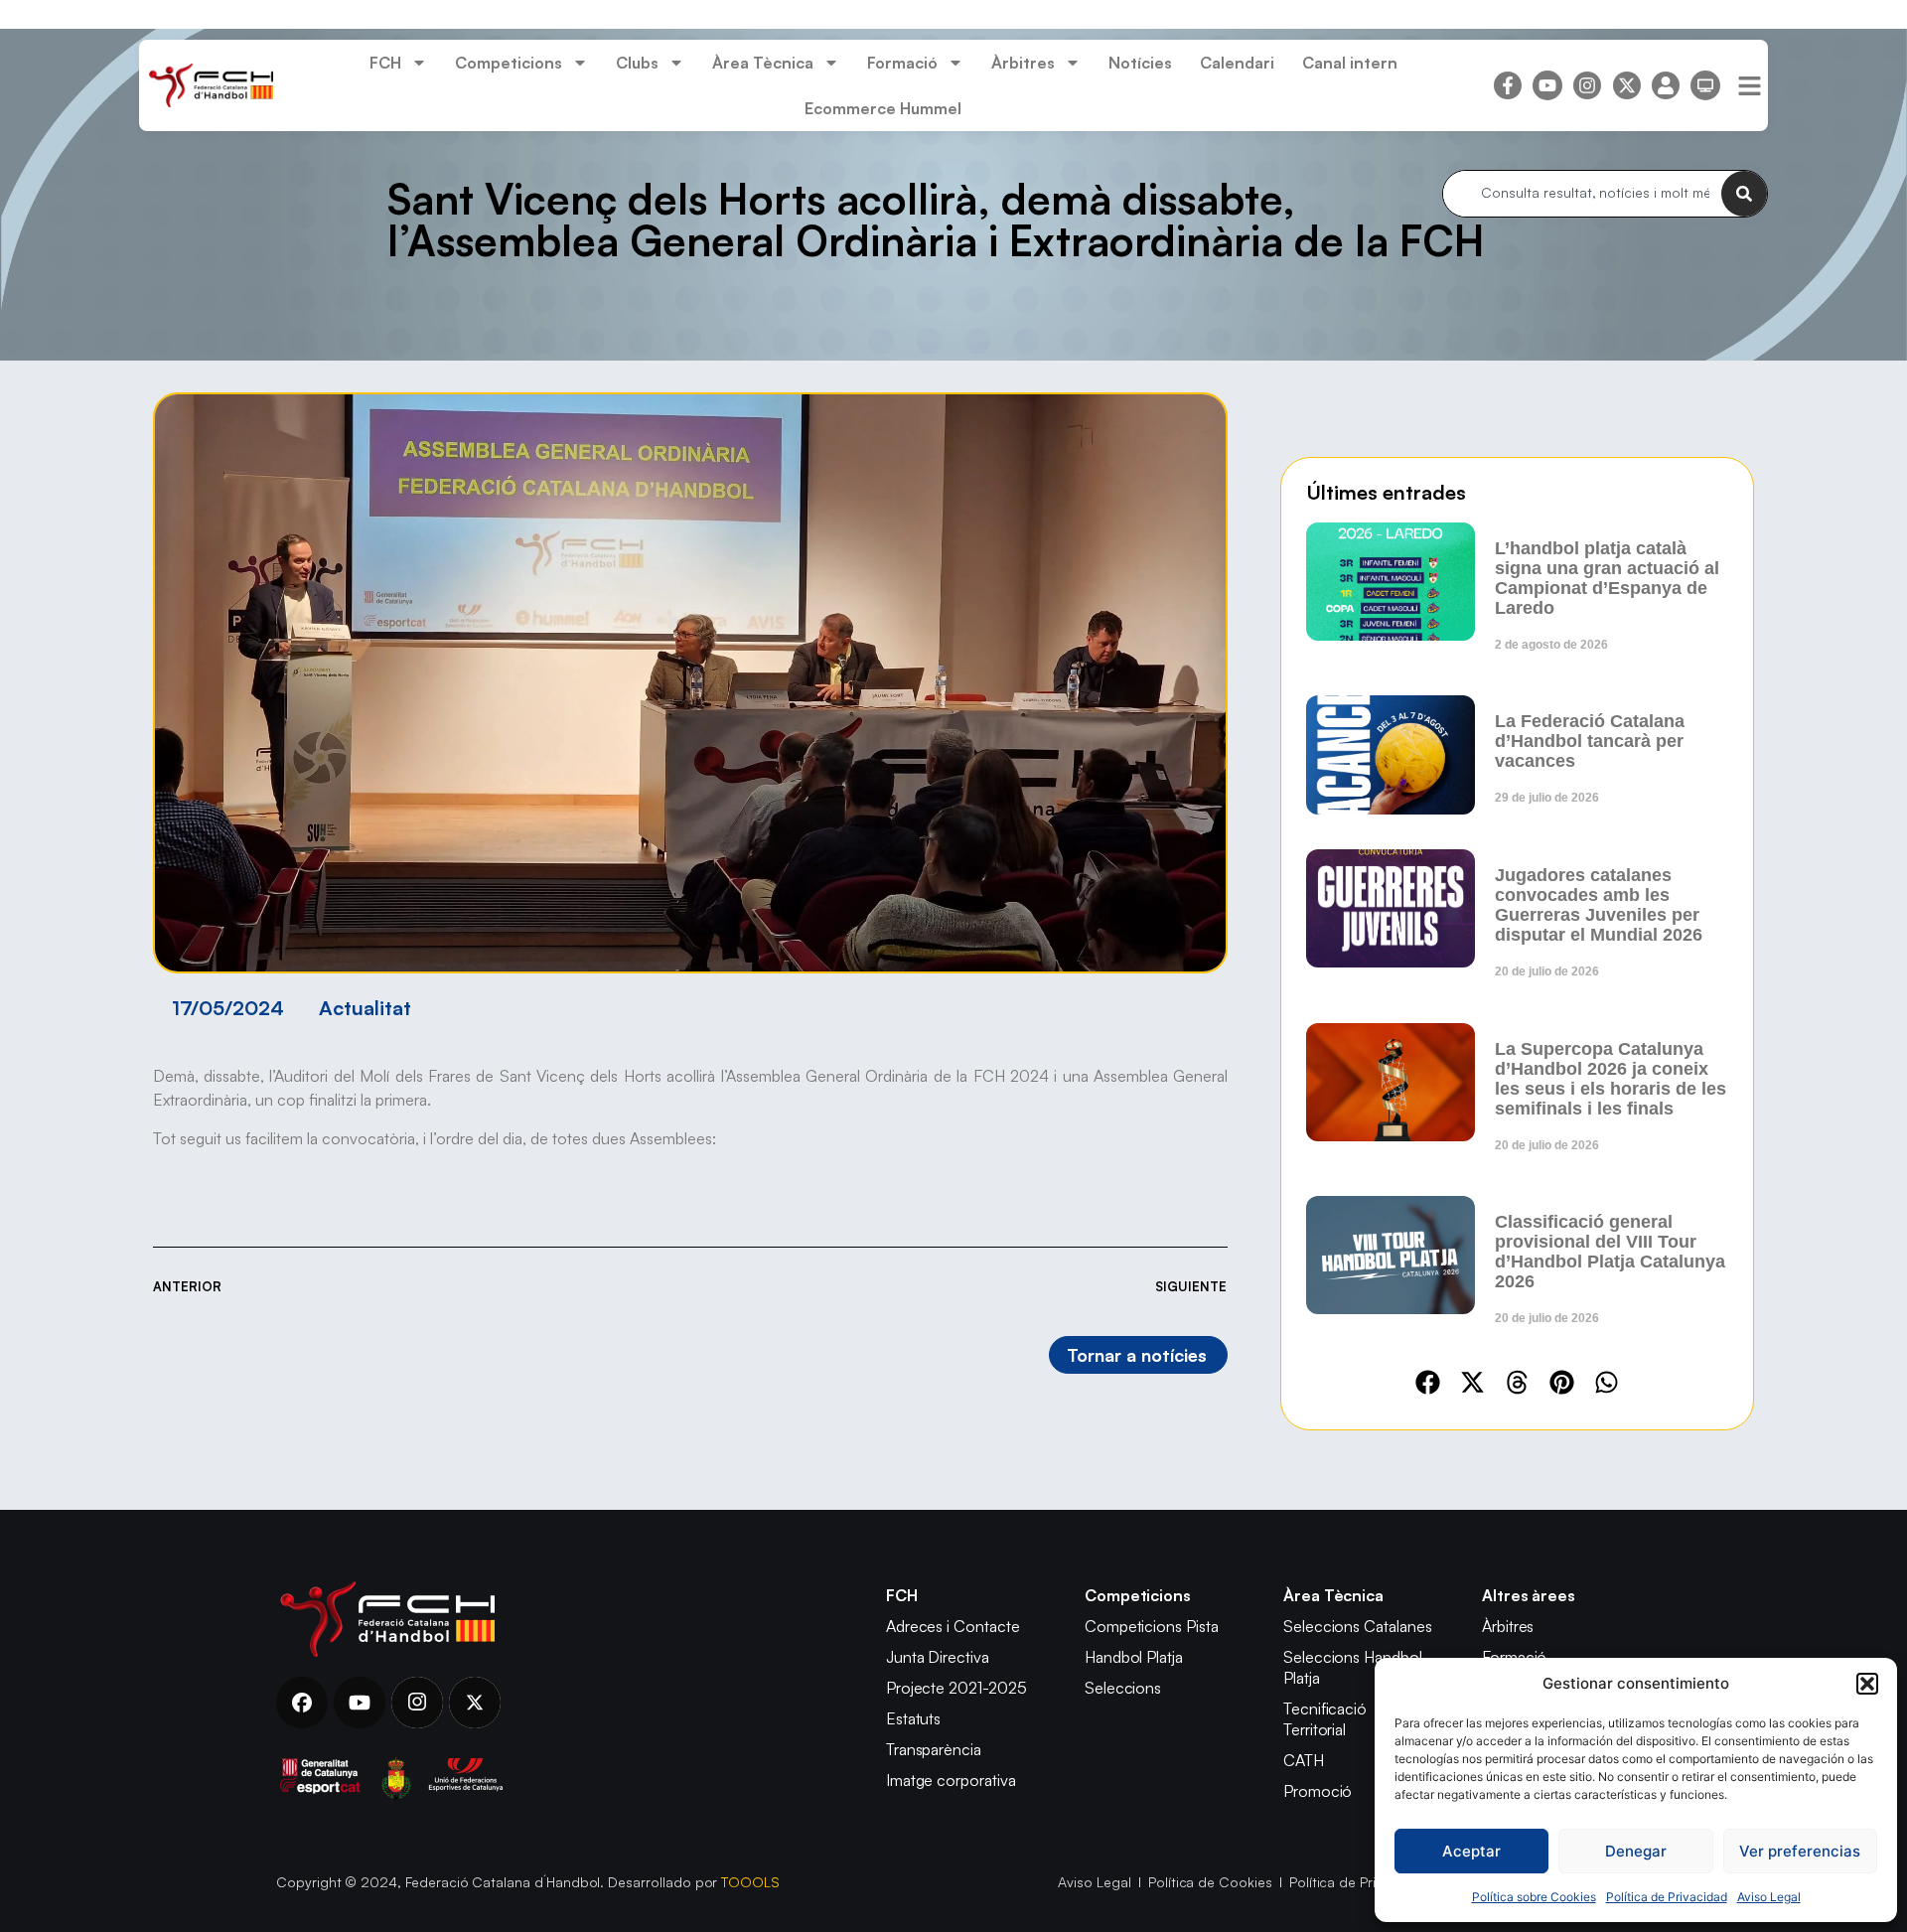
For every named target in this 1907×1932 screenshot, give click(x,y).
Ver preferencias (1800, 1851)
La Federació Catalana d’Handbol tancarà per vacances (1590, 741)
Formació (902, 63)
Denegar (1636, 1851)
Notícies (1140, 63)
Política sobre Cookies (1534, 1897)
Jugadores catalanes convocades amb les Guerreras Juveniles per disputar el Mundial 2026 (1599, 905)
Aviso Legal (1769, 1897)
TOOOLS (750, 1882)
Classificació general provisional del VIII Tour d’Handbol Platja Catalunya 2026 (1610, 1252)
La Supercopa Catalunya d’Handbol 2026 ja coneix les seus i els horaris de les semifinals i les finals (1611, 1079)
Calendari (1237, 63)
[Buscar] (1744, 194)
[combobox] (1582, 194)
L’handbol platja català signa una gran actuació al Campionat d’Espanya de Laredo (1607, 578)
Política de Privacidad (1667, 1897)
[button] (1867, 1684)
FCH (385, 63)
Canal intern (1350, 63)
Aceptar (1471, 1851)
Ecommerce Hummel (883, 108)
